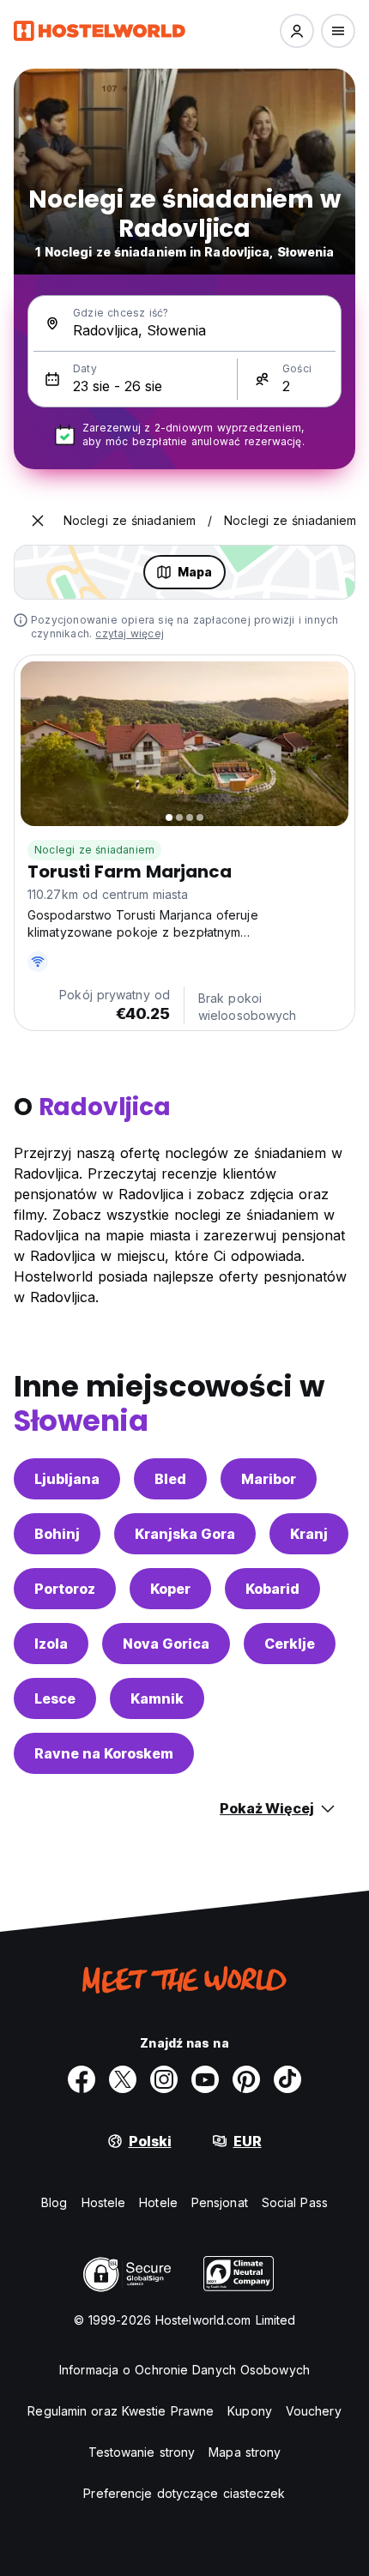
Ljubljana (67, 1479)
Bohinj (57, 1534)
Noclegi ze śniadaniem (94, 850)
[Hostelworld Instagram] (164, 2079)
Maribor (269, 1479)
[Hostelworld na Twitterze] (123, 2079)
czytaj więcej (130, 633)
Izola (51, 1644)
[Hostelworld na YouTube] (205, 2079)
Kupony (250, 2411)
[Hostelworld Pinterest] (246, 2079)
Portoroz (65, 1589)
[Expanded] (38, 521)
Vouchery (314, 2411)
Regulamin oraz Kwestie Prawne (121, 2411)
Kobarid (272, 1589)
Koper (170, 1589)
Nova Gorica (166, 1644)
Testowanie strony (142, 2452)
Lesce (55, 1698)
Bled (170, 1479)
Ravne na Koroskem (104, 1753)
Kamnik (157, 1698)
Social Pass (295, 2202)
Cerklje (290, 1644)
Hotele (158, 2202)
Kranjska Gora (185, 1534)
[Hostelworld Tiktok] (287, 2079)
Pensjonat (220, 2202)
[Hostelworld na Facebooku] (82, 2079)
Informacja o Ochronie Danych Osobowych (184, 2370)
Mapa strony (245, 2452)
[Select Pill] (297, 31)
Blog (54, 2202)
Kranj (309, 1534)
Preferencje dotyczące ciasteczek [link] (184, 2493)
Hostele (104, 2202)
